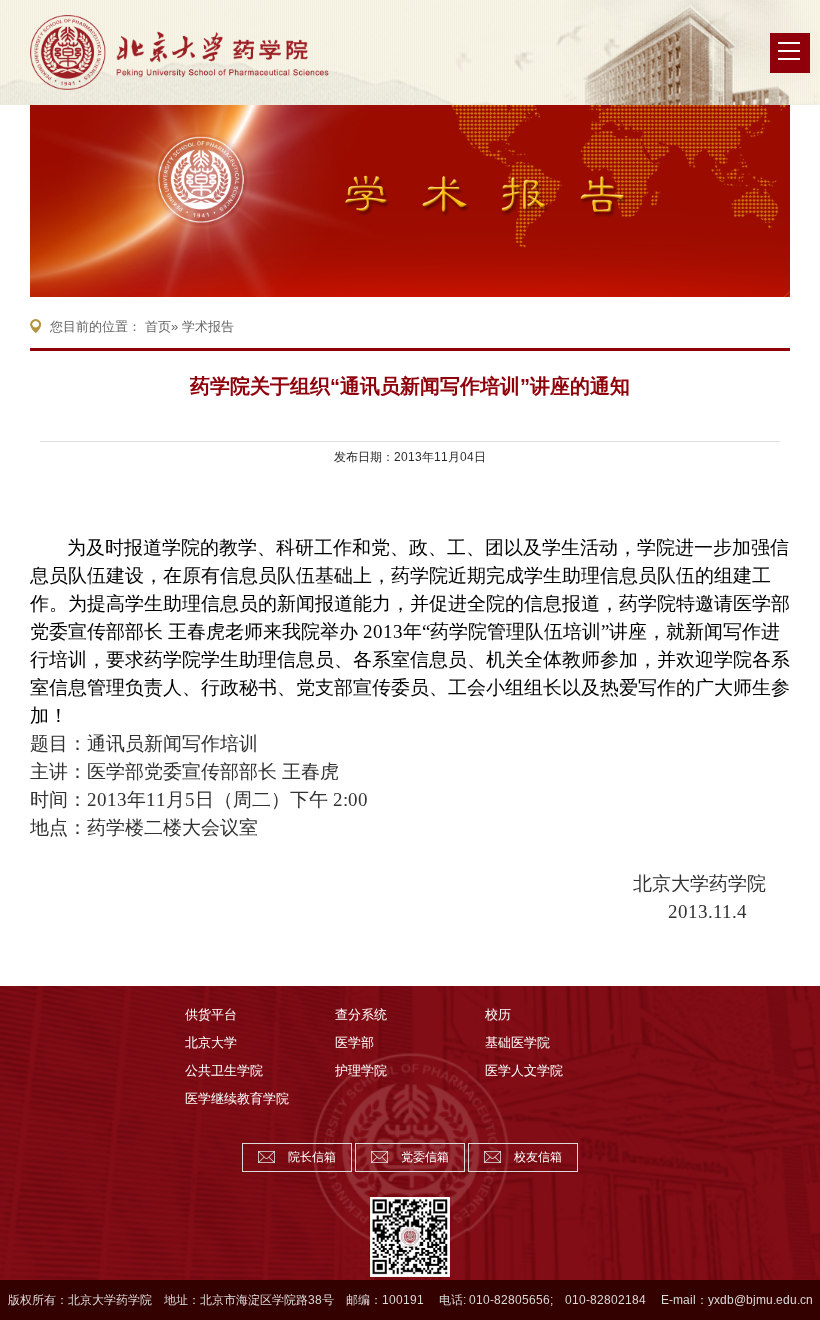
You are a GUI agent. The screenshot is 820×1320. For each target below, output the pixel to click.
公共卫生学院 (224, 1070)
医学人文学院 (524, 1070)
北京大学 (211, 1042)
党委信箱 (425, 1157)
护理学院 (361, 1070)
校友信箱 (538, 1157)
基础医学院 (517, 1042)
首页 (158, 326)
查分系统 (361, 1014)
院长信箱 (312, 1157)
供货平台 (211, 1014)
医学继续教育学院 (237, 1098)
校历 (498, 1014)
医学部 (354, 1042)
